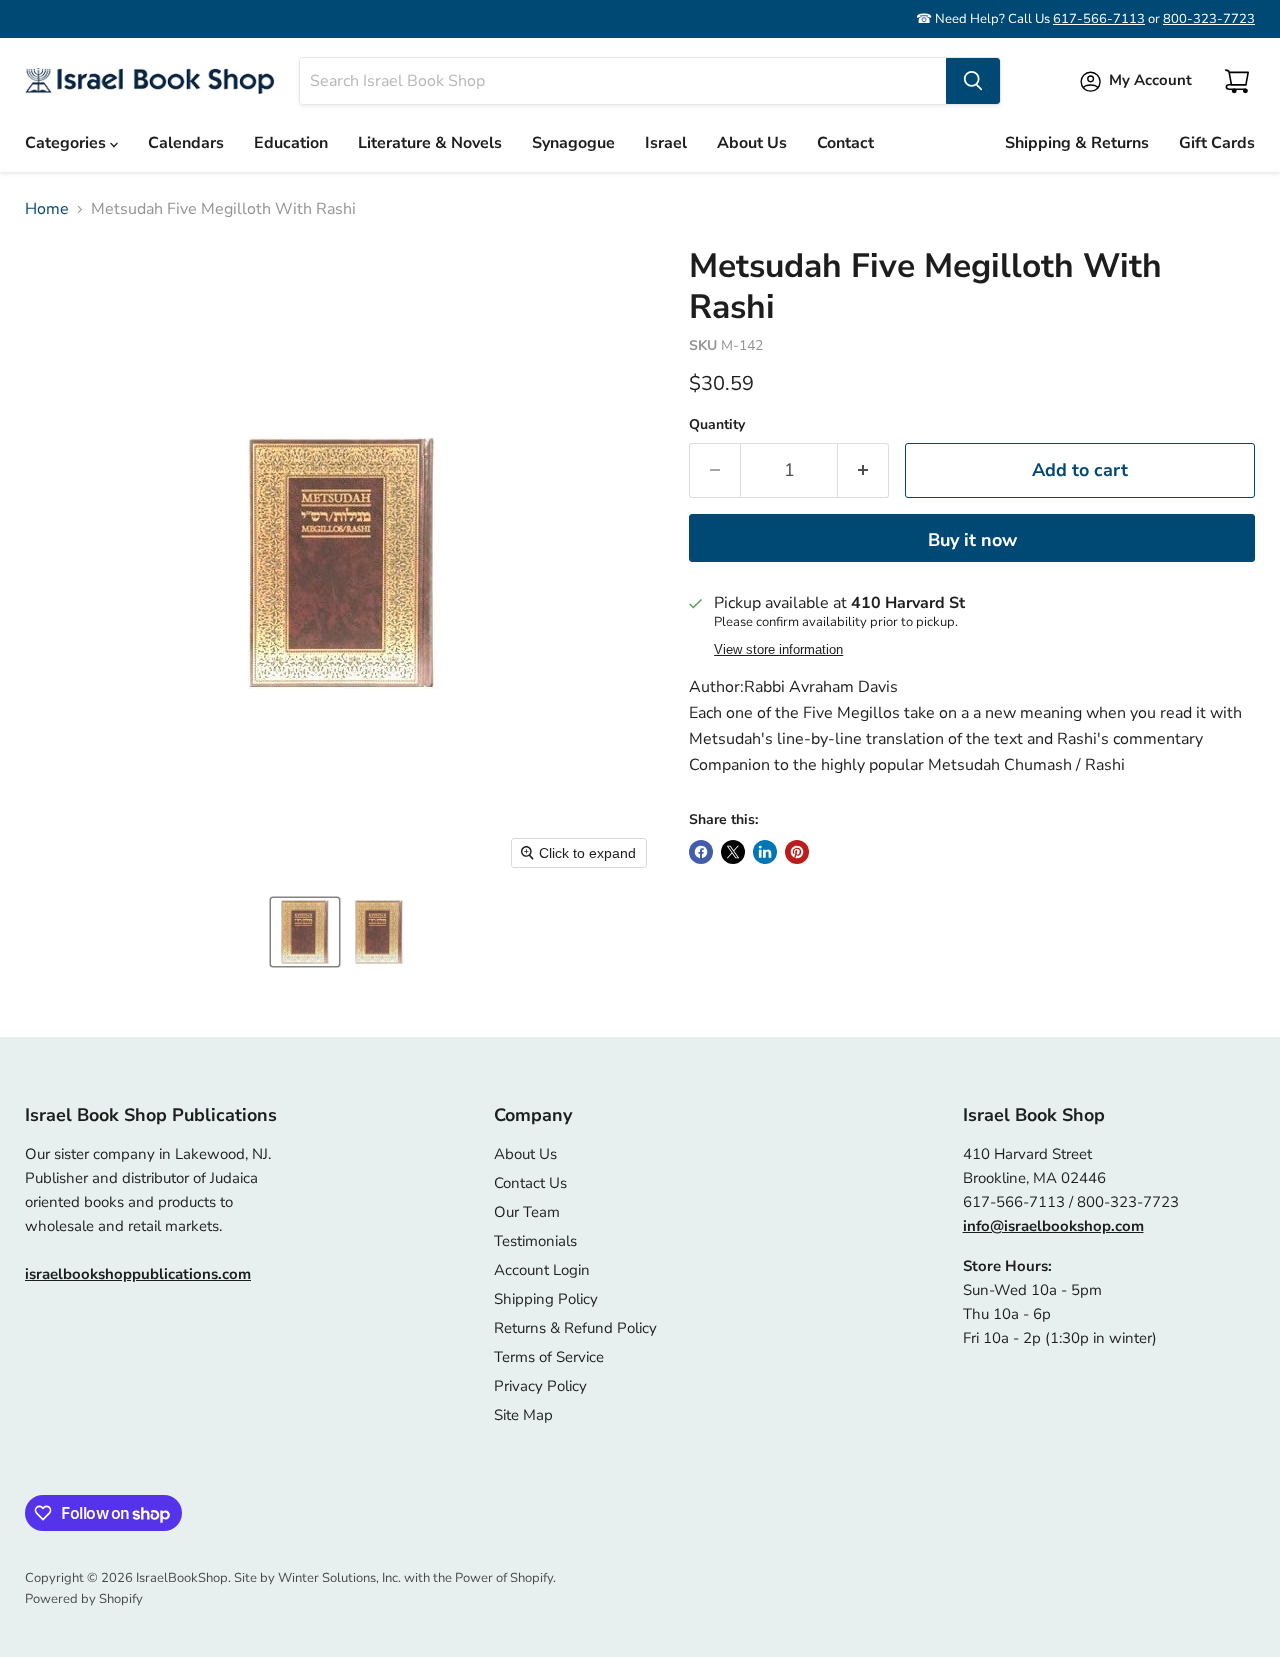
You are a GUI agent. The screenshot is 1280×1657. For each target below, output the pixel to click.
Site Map (523, 1415)
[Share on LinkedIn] (765, 852)
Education (291, 143)
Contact (845, 143)
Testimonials (535, 1241)
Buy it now (972, 540)
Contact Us (530, 1183)
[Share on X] (733, 852)
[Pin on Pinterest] (797, 852)
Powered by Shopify (84, 1599)
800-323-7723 (1209, 19)
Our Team (527, 1212)
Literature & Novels (430, 143)
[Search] (973, 81)
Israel (666, 143)
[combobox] (623, 81)
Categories (67, 143)
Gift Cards (1217, 143)
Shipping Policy (546, 1299)
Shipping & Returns (1077, 143)
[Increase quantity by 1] (863, 470)
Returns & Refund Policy (575, 1328)
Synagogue (573, 143)
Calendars (186, 143)
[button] (305, 932)
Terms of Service (549, 1357)
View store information (778, 650)
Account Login (542, 1270)
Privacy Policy (540, 1386)
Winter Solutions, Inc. (339, 1578)
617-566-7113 (1099, 19)
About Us (752, 143)
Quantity (717, 425)
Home (47, 209)
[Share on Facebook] (701, 852)
